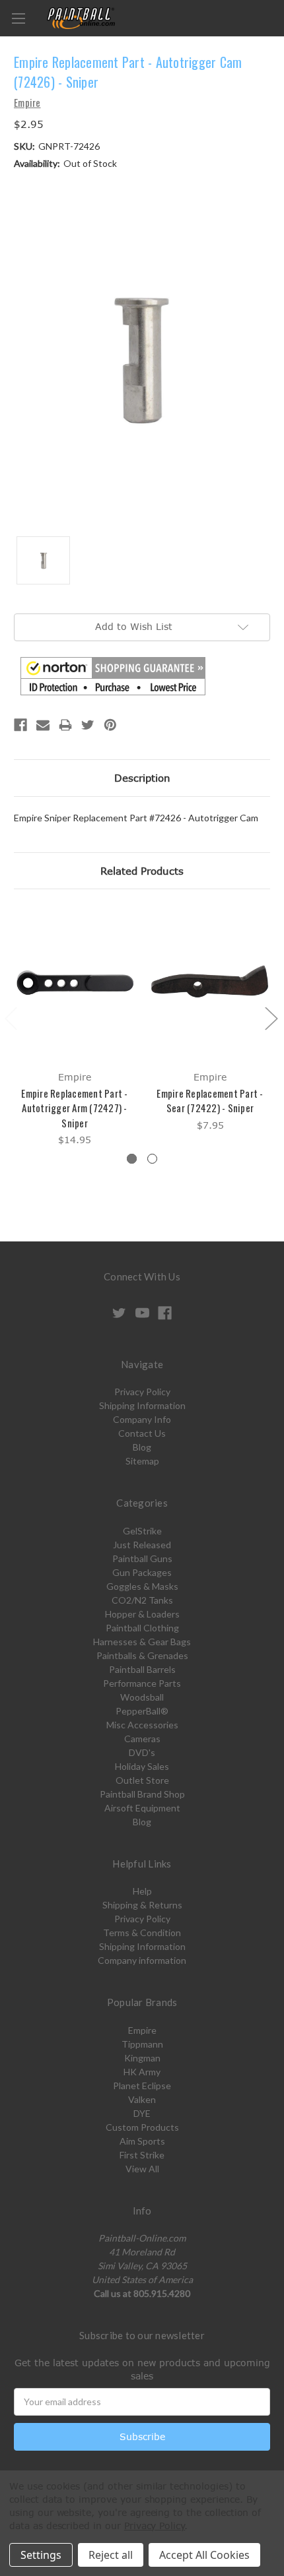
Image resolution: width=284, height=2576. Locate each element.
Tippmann (142, 2044)
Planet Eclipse (142, 2086)
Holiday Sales (142, 1766)
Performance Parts (142, 1683)
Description (142, 778)
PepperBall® (142, 1711)
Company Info (142, 1419)
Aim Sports (142, 2141)
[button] (113, 676)
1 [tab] (132, 1159)
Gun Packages (142, 1572)
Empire (142, 2030)
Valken (142, 2099)
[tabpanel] (75, 1027)
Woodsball (142, 1697)
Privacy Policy (142, 1392)
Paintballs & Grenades (142, 1655)
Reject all (111, 2555)
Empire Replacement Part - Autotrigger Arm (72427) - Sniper (74, 1108)
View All (142, 2169)
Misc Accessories (142, 1725)
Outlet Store (142, 1780)
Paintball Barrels (142, 1669)
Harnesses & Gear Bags (142, 1642)
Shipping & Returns (142, 1905)
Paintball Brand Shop (142, 1794)
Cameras (142, 1739)
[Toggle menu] (18, 18)
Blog (142, 1447)
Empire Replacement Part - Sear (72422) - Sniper (210, 1101)
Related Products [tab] (142, 871)
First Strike (142, 2155)
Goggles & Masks (142, 1586)
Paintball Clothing (142, 1628)
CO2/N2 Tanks (142, 1600)
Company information (142, 1960)
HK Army (142, 2072)
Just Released (142, 1545)
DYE (142, 2113)
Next (271, 1018)
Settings (41, 2555)
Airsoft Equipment (142, 1808)
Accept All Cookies (204, 2555)
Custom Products (142, 2127)
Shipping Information (142, 1405)
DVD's (142, 1752)
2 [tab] (152, 1159)
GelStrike (142, 1531)
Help (142, 1891)
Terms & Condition (142, 1932)
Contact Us (142, 1433)
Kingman (142, 2058)
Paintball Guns (142, 1558)
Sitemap (142, 1461)
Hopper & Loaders (142, 1614)
